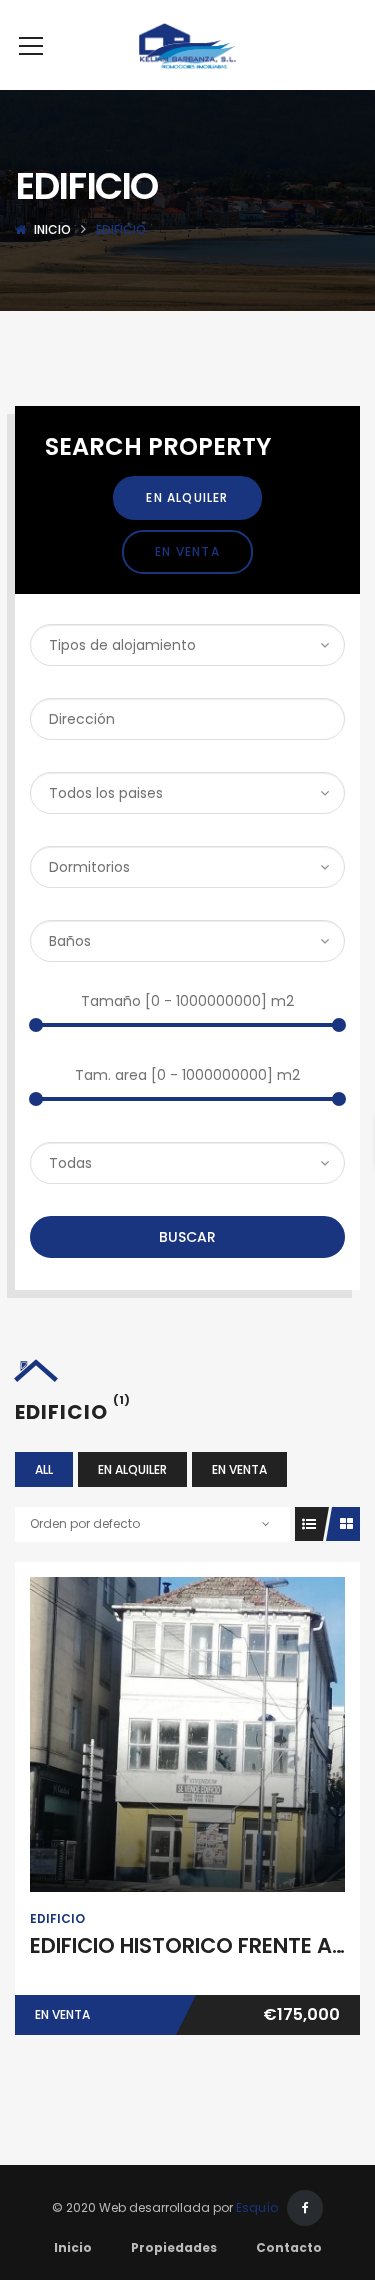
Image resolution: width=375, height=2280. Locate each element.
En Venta (187, 551)
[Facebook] (305, 2208)
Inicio (52, 229)
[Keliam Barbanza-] (187, 45)
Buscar (187, 1237)
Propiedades (174, 2247)
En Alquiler (187, 497)
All (44, 1469)
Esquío (257, 2207)
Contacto (289, 2247)
